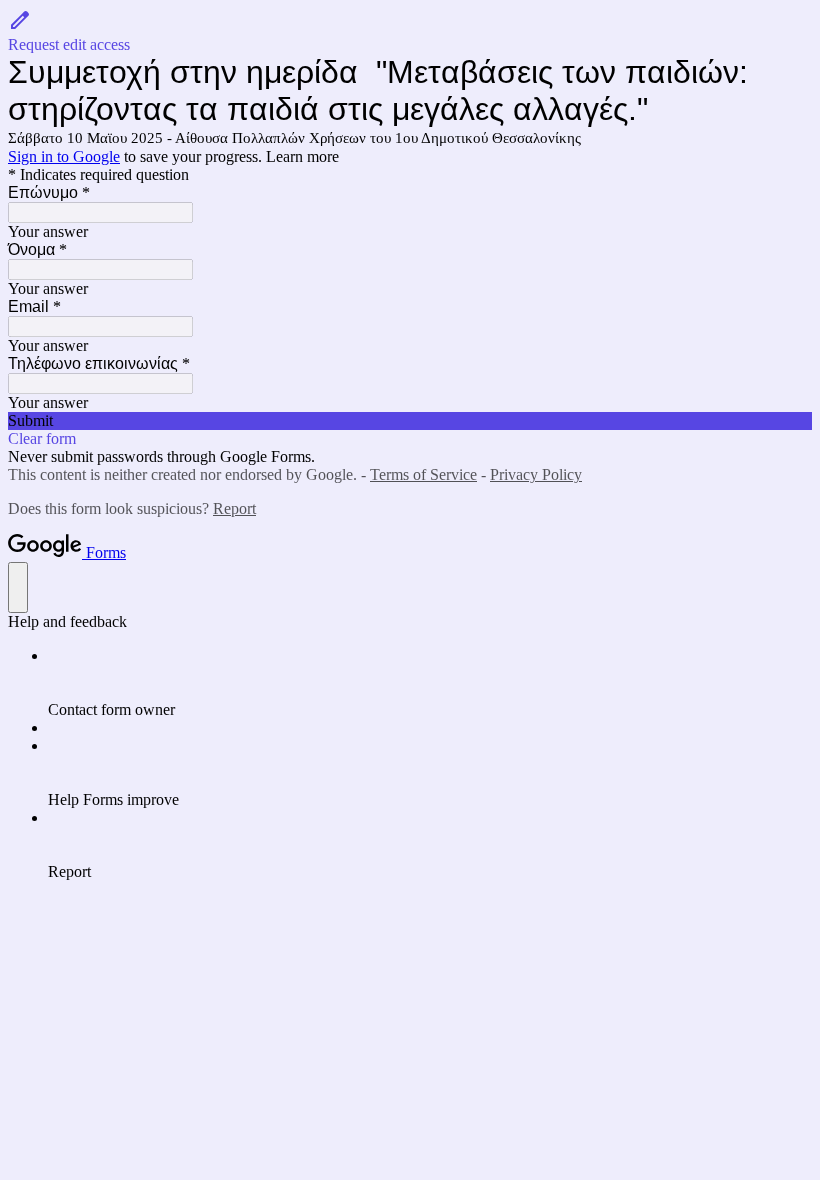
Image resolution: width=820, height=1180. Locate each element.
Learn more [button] (302, 156)
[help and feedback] (18, 587)
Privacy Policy (536, 474)
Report (234, 508)
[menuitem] (430, 683)
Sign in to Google (64, 156)
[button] (410, 31)
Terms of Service (423, 474)
